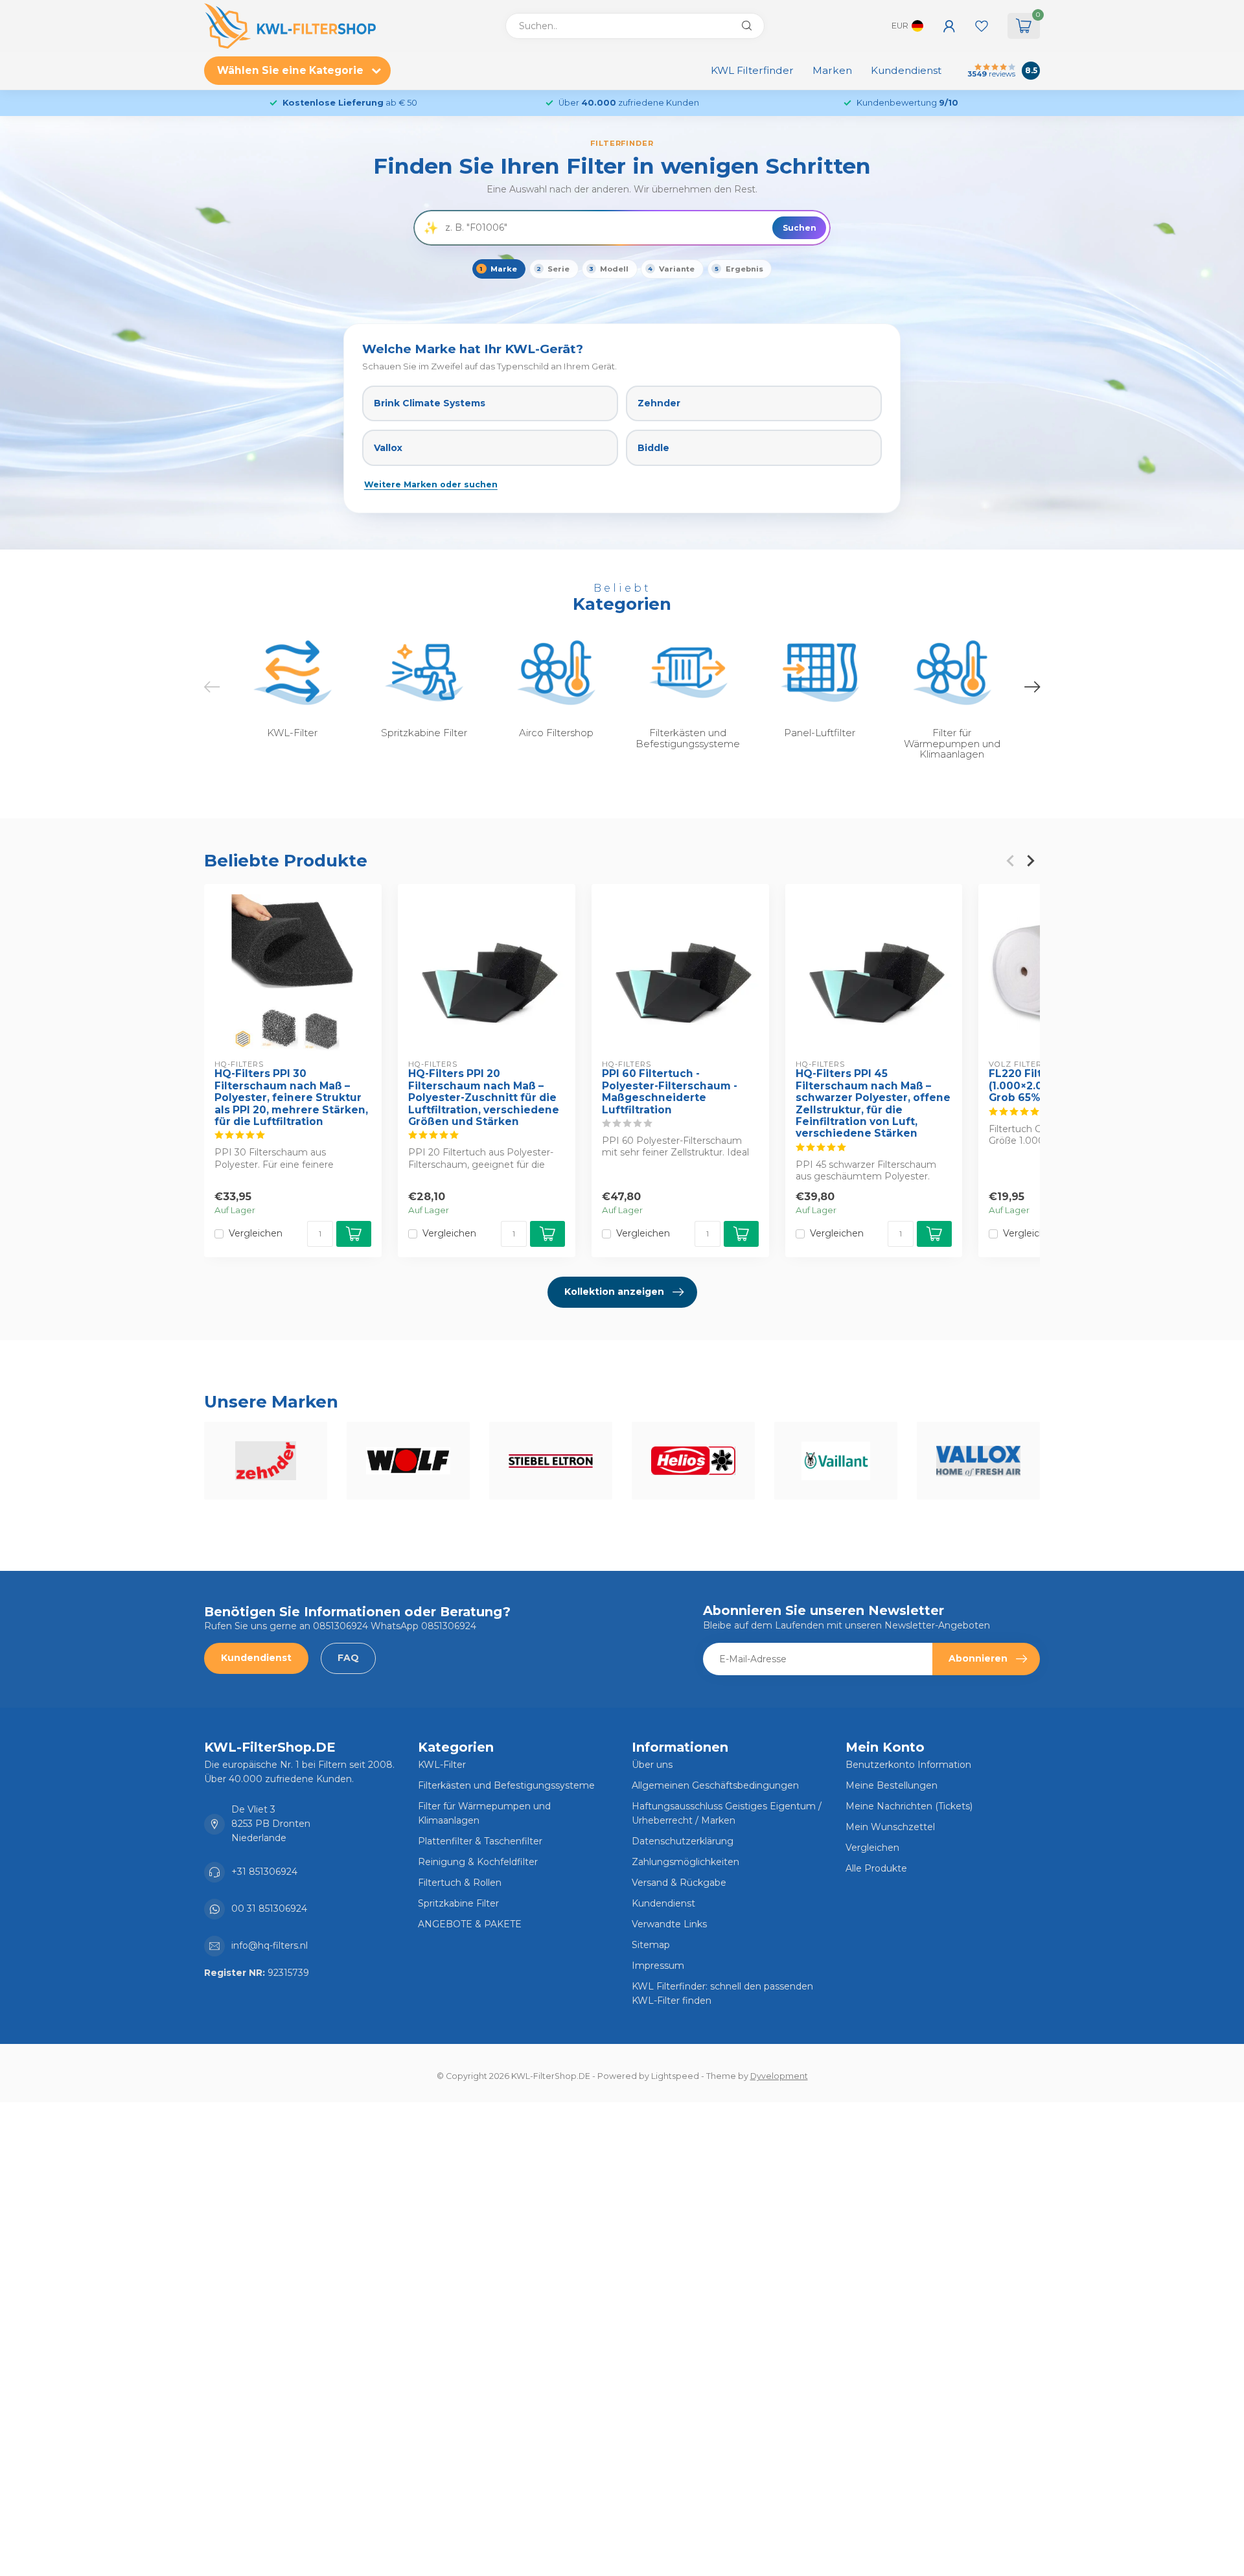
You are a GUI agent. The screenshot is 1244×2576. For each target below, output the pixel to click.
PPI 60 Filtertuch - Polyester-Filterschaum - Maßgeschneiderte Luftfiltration (670, 1092)
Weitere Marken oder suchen (431, 484)
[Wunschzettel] (982, 26)
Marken (832, 70)
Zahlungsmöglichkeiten (685, 1862)
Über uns (652, 1765)
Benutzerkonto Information (908, 1765)
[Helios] (693, 1461)
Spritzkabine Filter (458, 1903)
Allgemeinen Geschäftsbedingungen (715, 1785)
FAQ (348, 1658)
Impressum (658, 1966)
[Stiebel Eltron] (551, 1461)
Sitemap (651, 1945)
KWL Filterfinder (752, 70)
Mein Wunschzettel (890, 1827)
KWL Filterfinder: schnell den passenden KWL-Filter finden (722, 1993)
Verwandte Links (669, 1924)
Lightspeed (675, 2076)
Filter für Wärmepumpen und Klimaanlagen (484, 1813)
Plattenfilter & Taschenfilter (480, 1841)
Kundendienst (906, 70)
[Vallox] (978, 1461)
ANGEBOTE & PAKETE (470, 1924)
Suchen (800, 228)
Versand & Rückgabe (679, 1883)
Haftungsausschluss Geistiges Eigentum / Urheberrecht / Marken (727, 1813)
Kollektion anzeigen (614, 1292)
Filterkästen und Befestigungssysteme (506, 1785)
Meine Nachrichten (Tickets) (909, 1806)
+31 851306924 (264, 1872)
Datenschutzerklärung (683, 1841)
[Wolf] (408, 1461)
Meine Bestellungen (892, 1785)
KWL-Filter (442, 1765)
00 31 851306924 (269, 1909)
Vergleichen (256, 1234)
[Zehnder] (266, 1461)
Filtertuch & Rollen (460, 1883)
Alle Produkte (876, 1868)
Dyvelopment (779, 2076)
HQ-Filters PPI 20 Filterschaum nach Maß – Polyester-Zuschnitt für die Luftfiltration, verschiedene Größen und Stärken (484, 1098)
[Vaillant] (836, 1461)
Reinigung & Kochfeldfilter (478, 1862)
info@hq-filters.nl (270, 1945)
